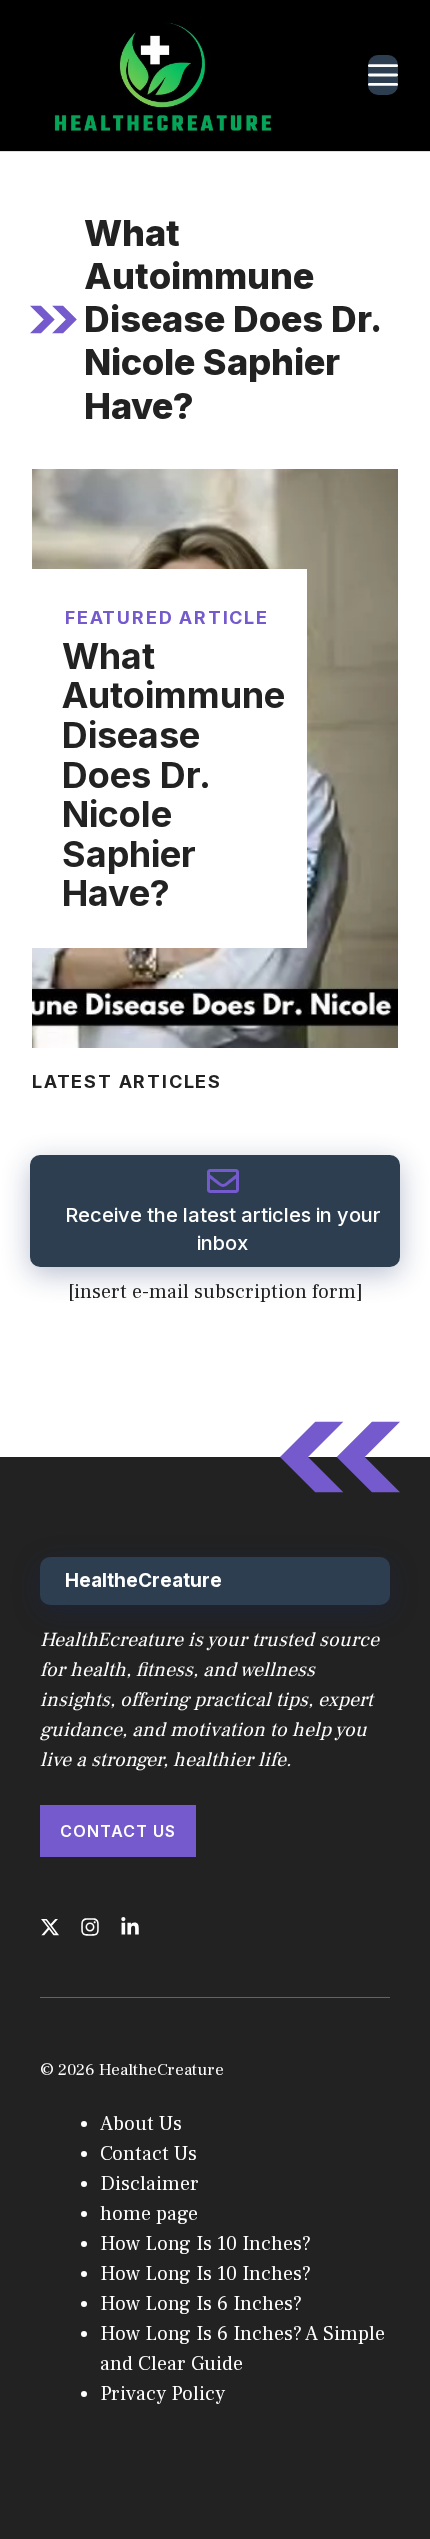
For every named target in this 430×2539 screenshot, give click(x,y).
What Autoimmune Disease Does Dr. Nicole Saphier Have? (173, 775)
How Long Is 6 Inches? (201, 2304)
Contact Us (118, 1831)
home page (149, 2214)
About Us (141, 2124)
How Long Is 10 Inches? (205, 2244)
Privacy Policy (162, 2394)
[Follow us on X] (50, 1927)
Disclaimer (149, 2184)
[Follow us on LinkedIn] (130, 1927)
